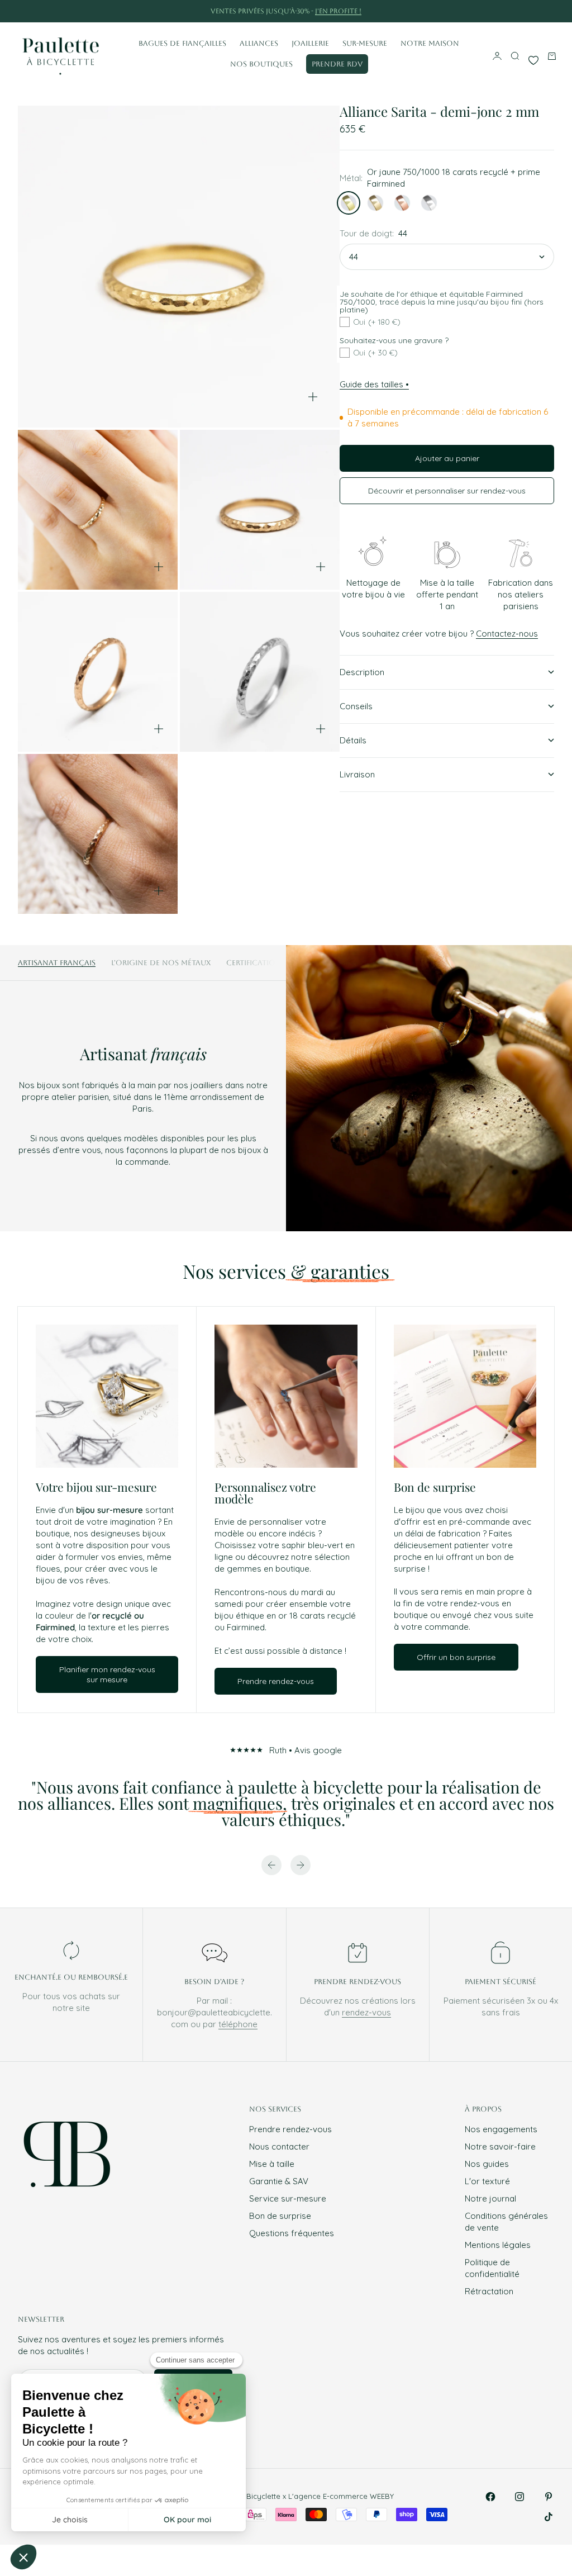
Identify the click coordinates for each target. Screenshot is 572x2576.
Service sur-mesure (288, 2198)
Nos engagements (501, 2129)
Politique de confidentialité (492, 2268)
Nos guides (487, 2164)
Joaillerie (310, 43)
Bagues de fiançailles (182, 43)
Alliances (259, 43)
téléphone (238, 2024)
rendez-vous (366, 2012)
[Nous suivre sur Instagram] (519, 2497)
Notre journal (490, 2198)
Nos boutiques (261, 64)
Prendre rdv (337, 64)
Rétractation (489, 2291)
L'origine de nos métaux (161, 963)
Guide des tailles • (374, 384)
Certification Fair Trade (275, 963)
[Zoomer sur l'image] (313, 397)
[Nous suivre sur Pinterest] (549, 2497)
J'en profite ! (338, 11)
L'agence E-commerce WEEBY (341, 2496)
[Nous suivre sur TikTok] (549, 2517)
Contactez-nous (507, 634)
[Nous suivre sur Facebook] (490, 2497)
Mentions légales (498, 2245)
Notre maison (430, 43)
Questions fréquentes (292, 2233)
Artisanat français (57, 963)
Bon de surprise (280, 2216)
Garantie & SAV (279, 2181)
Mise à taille (272, 2164)
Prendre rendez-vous (290, 2129)
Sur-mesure (365, 43)
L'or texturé (487, 2181)
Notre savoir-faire (500, 2146)
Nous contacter (279, 2146)
